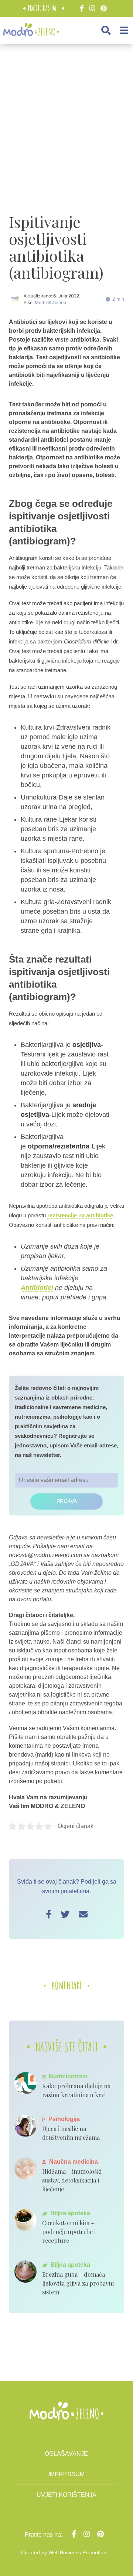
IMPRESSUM (66, 2474)
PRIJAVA (67, 1501)
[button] (106, 30)
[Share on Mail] (83, 1914)
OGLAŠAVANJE (66, 2454)
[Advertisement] (66, 121)
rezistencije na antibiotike (80, 1215)
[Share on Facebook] (49, 1914)
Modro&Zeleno (50, 302)
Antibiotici (37, 1288)
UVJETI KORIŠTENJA (66, 2495)
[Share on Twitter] (65, 1914)
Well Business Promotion (77, 2552)
